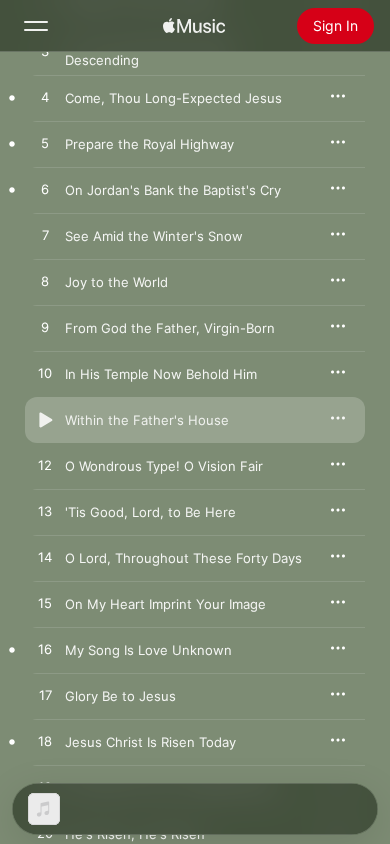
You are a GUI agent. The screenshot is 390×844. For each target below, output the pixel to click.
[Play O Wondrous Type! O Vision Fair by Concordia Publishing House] (45, 466)
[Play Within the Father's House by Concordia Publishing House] (45, 420)
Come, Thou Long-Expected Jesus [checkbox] (173, 98)
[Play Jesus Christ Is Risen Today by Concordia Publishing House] (45, 742)
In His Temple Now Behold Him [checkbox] (161, 374)
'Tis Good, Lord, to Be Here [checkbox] (150, 512)
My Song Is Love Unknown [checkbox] (148, 650)
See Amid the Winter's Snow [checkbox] (154, 236)
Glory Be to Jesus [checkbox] (120, 696)
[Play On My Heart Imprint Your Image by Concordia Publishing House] (45, 604)
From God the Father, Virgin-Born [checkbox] (170, 328)
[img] (194, 26)
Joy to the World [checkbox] (116, 282)
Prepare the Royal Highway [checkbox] (149, 144)
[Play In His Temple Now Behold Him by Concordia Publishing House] (45, 374)
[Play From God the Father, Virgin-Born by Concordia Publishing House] (45, 328)
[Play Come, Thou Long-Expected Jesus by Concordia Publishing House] (45, 98)
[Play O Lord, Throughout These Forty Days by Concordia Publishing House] (45, 558)
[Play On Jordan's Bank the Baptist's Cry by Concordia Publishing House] (45, 190)
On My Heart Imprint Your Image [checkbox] (165, 604)
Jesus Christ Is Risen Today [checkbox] (150, 742)
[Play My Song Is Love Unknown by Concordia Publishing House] (45, 650)
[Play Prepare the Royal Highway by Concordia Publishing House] (45, 144)
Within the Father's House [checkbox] (147, 420)
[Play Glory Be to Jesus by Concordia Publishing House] (45, 696)
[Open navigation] (36, 26)
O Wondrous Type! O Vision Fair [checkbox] (164, 466)
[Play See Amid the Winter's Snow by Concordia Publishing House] (45, 236)
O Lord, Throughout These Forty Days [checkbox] (183, 558)
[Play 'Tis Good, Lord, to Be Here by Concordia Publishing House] (45, 512)
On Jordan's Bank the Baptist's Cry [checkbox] (173, 190)
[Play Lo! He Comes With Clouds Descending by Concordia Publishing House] (45, 52)
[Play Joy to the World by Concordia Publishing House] (45, 282)
